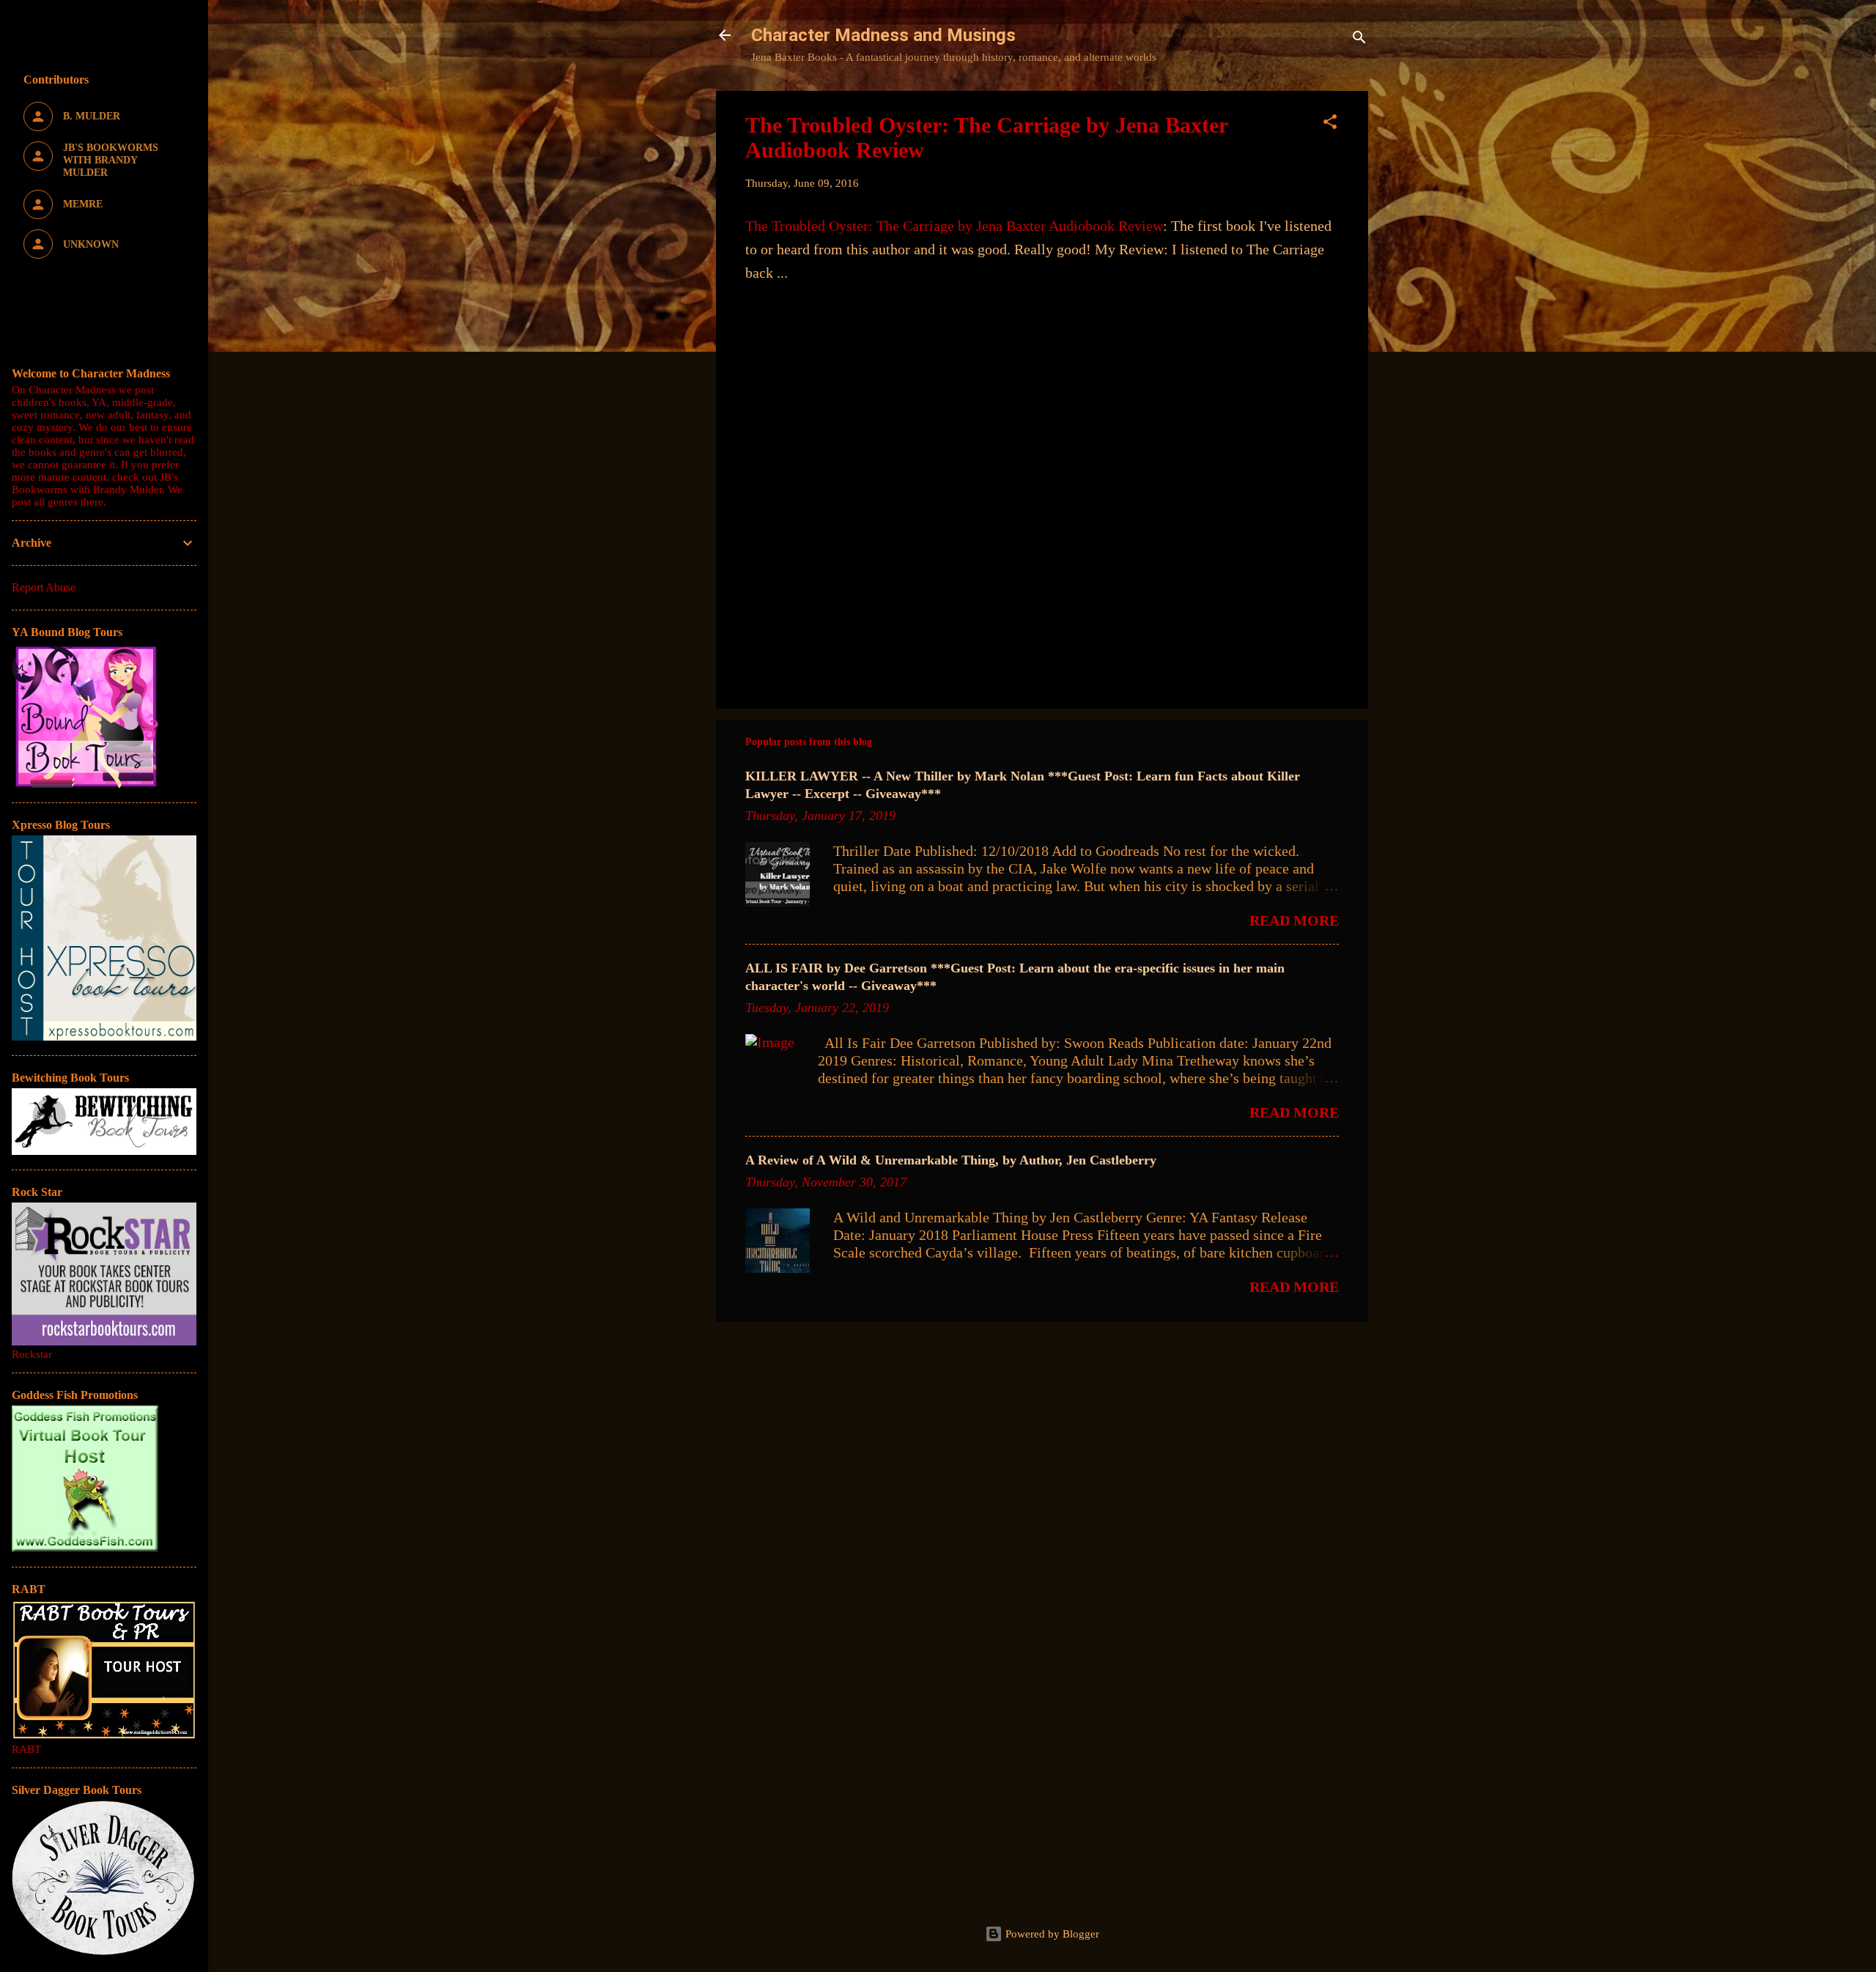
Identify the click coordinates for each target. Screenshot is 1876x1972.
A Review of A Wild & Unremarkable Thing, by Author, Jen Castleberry (951, 1160)
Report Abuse (44, 587)
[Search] (1359, 40)
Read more (1294, 920)
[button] (1330, 124)
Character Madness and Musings (883, 35)
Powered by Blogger (1051, 1934)
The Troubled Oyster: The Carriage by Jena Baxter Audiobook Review (954, 226)
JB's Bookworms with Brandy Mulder (95, 483)
